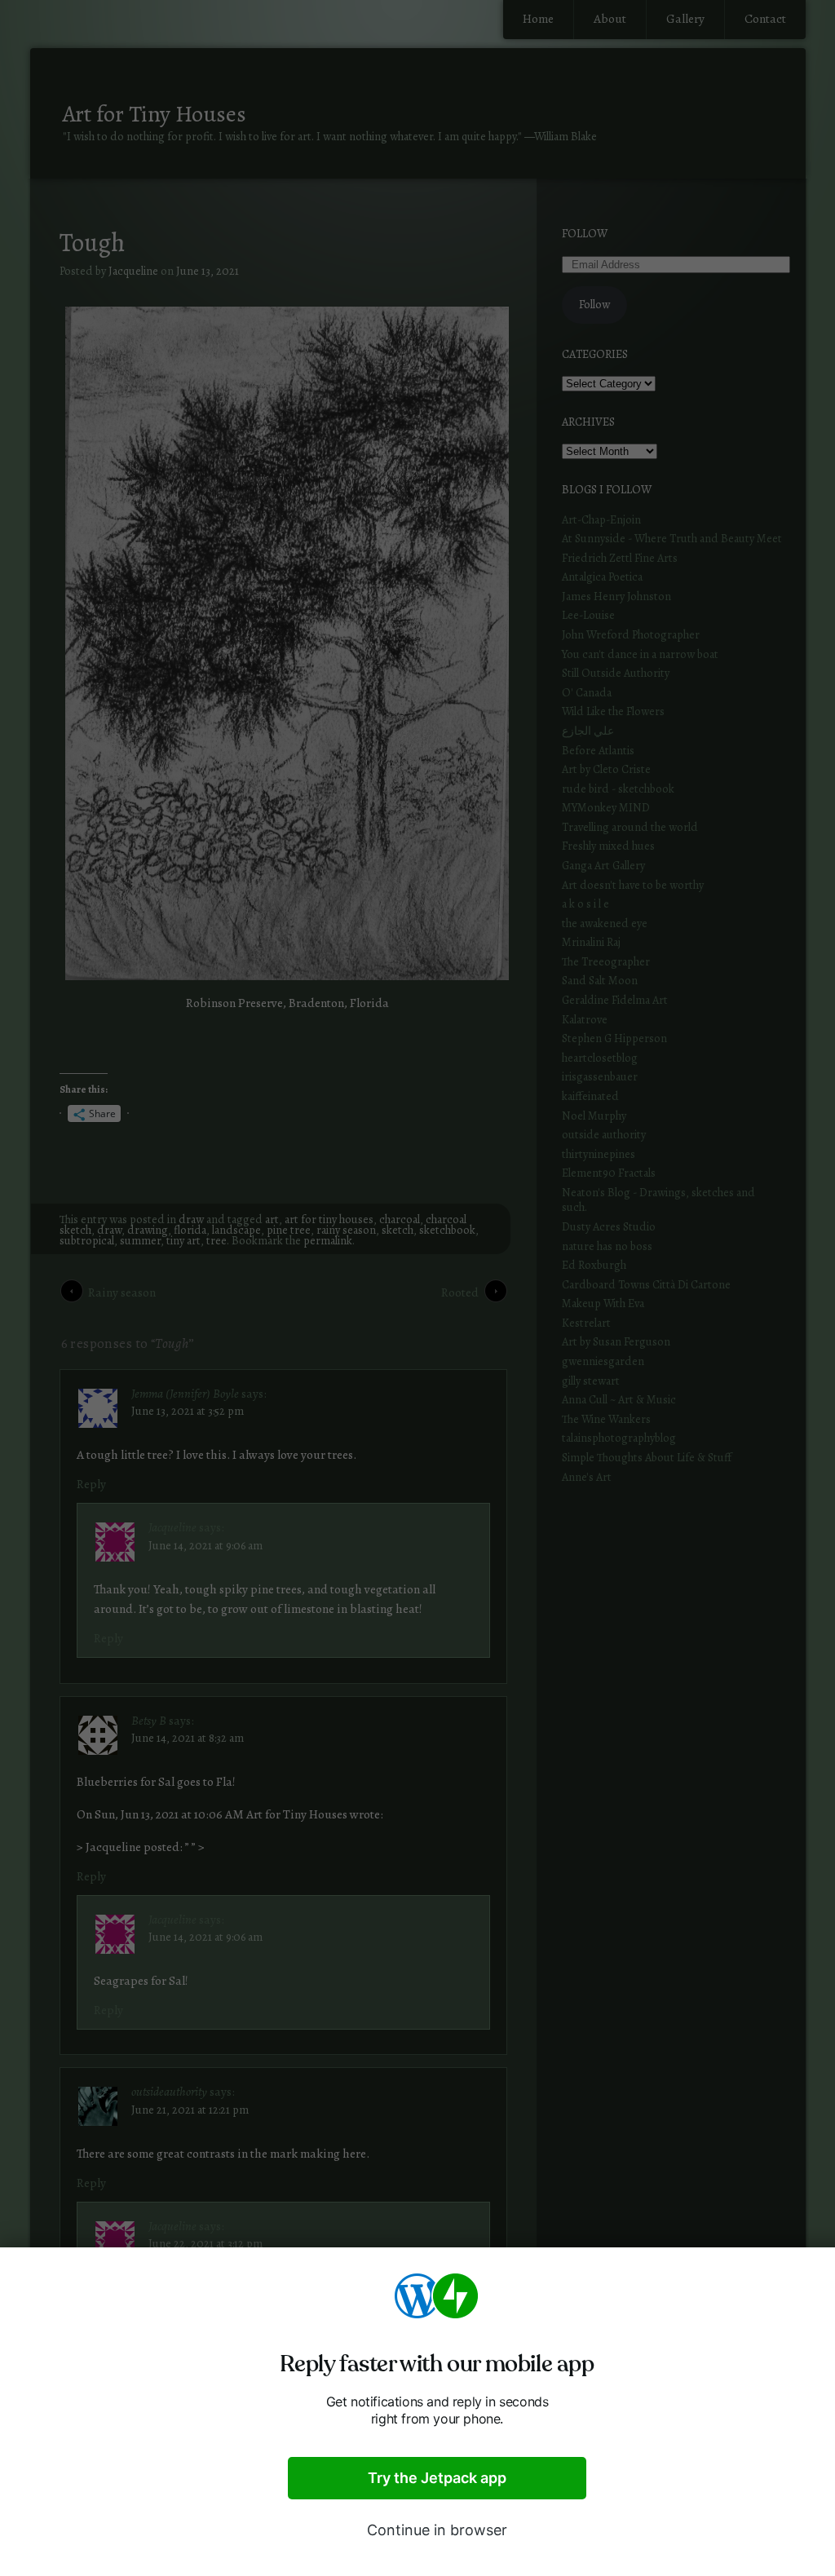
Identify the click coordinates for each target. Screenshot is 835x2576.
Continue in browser (437, 2530)
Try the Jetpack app (437, 2478)
